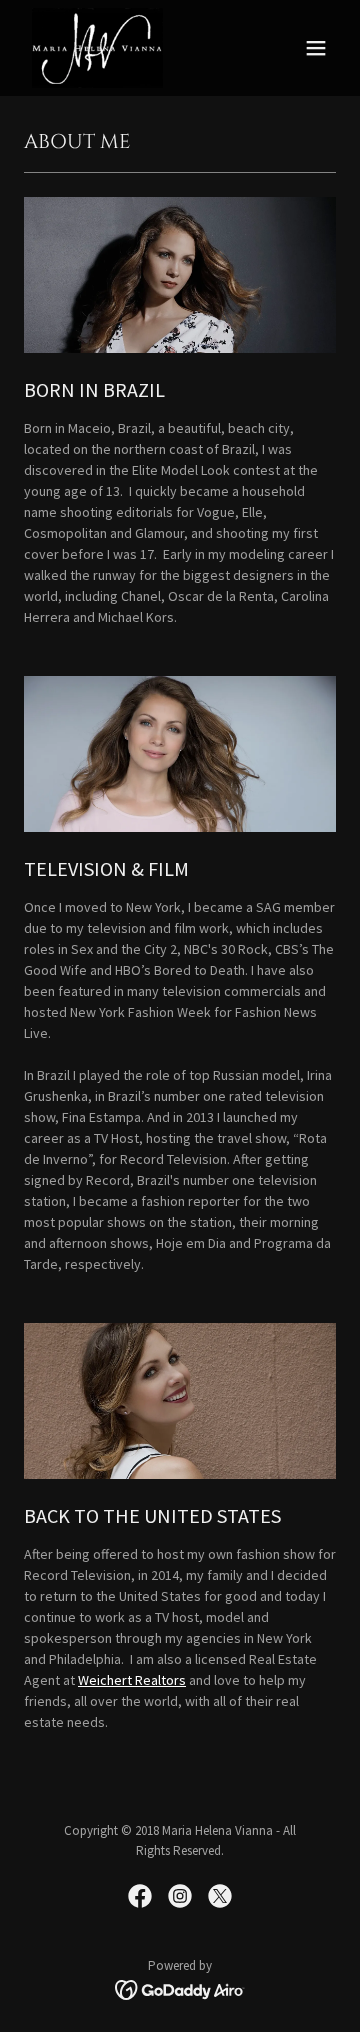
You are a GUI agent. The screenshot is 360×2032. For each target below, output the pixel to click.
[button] (316, 48)
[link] (97, 48)
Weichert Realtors (132, 1680)
